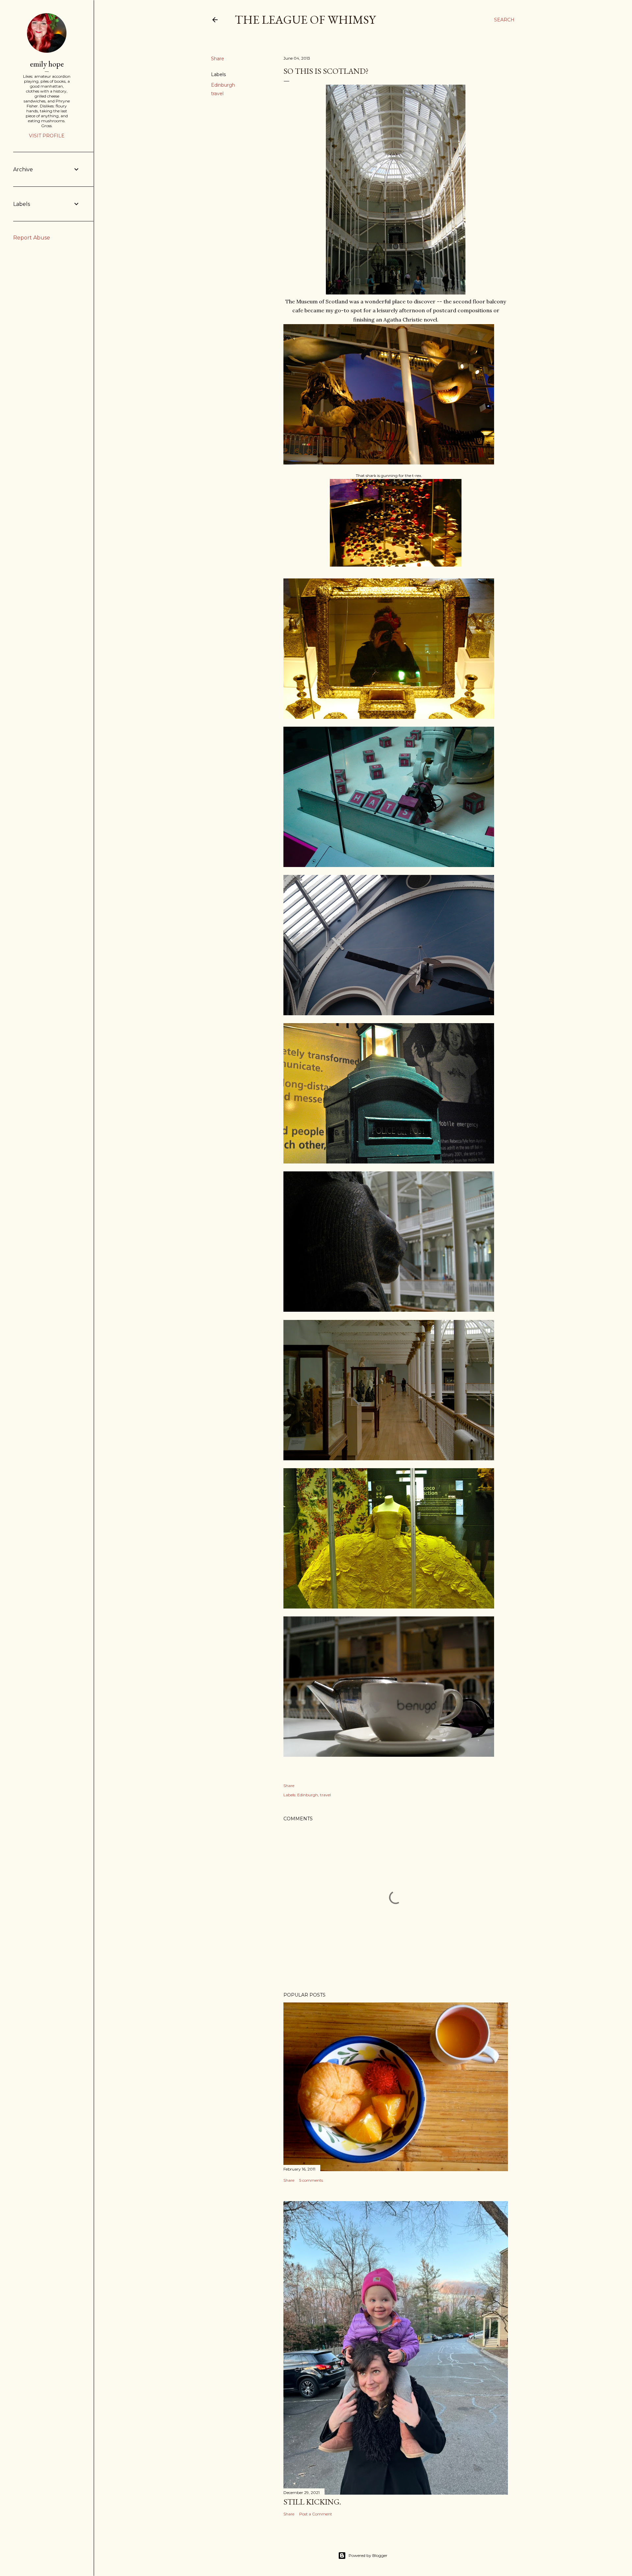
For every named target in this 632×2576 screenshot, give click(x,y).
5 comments (311, 2180)
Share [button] (218, 59)
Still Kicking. (312, 2502)
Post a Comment (316, 2514)
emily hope (47, 64)
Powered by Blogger (368, 2555)
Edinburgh (223, 85)
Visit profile (47, 136)
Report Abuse (32, 238)
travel (217, 94)
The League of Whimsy (305, 20)
